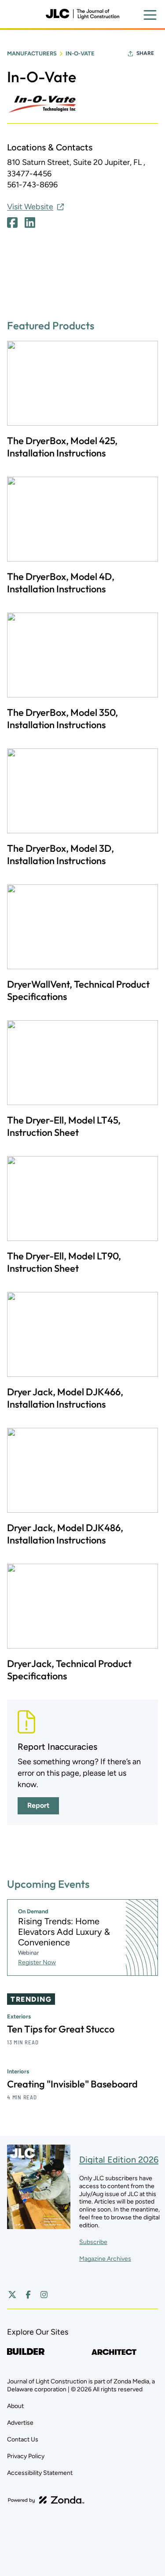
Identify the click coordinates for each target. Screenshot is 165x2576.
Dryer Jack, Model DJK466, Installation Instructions (65, 1398)
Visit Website (30, 207)
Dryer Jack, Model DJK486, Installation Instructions (65, 1534)
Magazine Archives (105, 2259)
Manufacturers (32, 53)
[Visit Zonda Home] (46, 2500)
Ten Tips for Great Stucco (61, 2029)
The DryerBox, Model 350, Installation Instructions (62, 719)
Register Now (37, 1962)
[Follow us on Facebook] (28, 2295)
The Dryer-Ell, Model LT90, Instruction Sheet (64, 1262)
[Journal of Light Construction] (82, 14)
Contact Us (23, 2439)
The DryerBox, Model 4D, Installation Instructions (61, 583)
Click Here (12, 223)
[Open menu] (150, 15)
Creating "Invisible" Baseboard (72, 2084)
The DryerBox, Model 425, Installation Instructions (62, 447)
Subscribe (93, 2242)
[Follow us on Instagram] (44, 2295)
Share (145, 53)
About (15, 2406)
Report (38, 1805)
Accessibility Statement (40, 2473)
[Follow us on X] (12, 2295)
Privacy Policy (26, 2456)
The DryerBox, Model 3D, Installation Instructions (60, 854)
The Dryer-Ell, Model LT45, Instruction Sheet (64, 1126)
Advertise (20, 2423)
